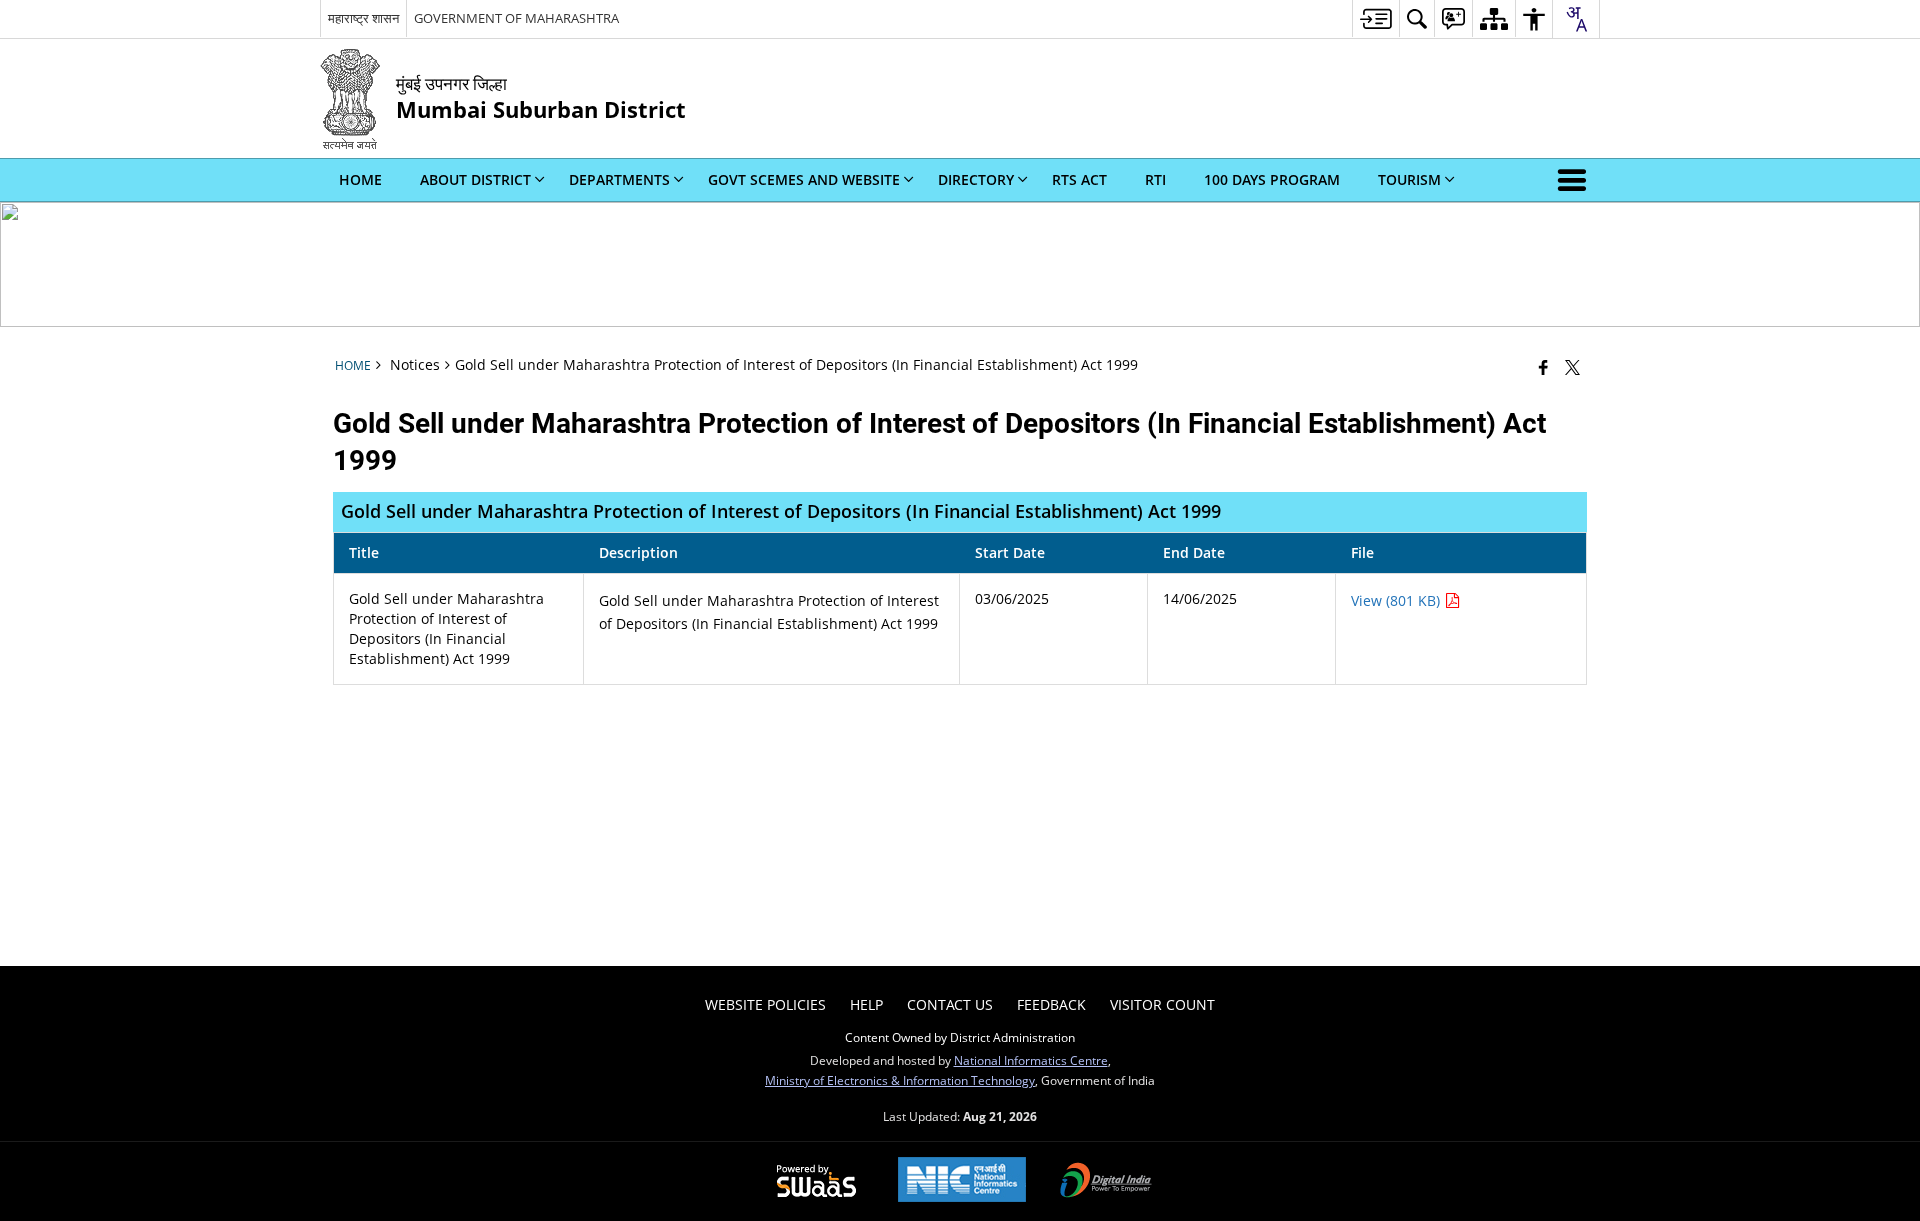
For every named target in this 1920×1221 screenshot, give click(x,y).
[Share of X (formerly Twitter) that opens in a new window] (1572, 367)
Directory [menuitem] (976, 179)
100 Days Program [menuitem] (1272, 179)
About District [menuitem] (475, 179)
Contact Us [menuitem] (950, 1004)
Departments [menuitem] (619, 179)
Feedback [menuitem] (1051, 1004)
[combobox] (1576, 19)
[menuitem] (1375, 18)
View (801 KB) (1397, 600)
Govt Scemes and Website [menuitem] (804, 179)
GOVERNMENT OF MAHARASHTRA (516, 18)
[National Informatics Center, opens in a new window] (962, 1181)
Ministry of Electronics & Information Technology (900, 1080)
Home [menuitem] (360, 179)
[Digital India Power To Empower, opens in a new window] (1106, 1182)
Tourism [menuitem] (1409, 179)
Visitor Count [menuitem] (1162, 1004)
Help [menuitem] (866, 1004)
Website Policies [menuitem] (765, 1004)
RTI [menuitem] (1155, 179)
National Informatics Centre (1031, 1060)
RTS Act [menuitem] (1079, 179)
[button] (1576, 180)
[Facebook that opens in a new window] (1543, 367)
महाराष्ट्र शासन (363, 18)
